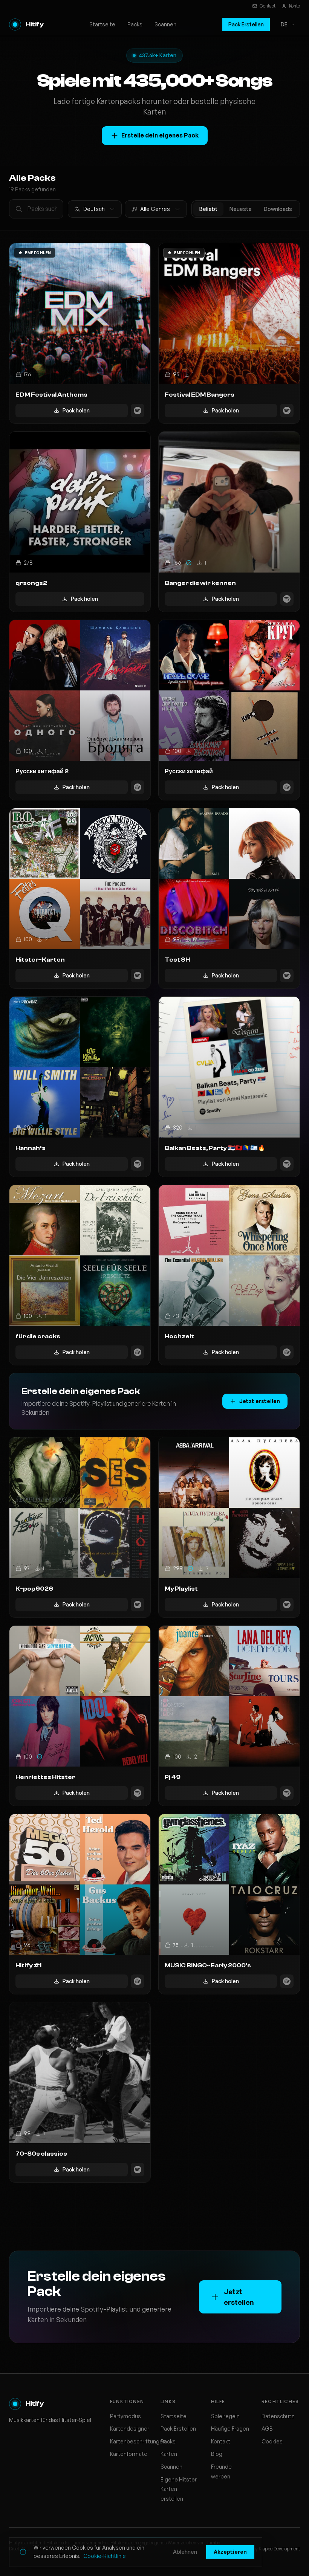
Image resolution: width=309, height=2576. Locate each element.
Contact (268, 6)
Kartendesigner (130, 2429)
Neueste (241, 209)
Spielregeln (225, 2416)
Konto (294, 6)
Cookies (272, 2441)
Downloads (278, 209)
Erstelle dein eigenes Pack (160, 135)
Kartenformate (129, 2454)
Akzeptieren (230, 2552)
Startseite (102, 24)
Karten (169, 2454)
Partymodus (125, 2416)
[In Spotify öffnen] (138, 411)
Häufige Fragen (230, 2429)
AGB (267, 2429)
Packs (135, 24)
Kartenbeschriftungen (138, 2441)
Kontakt (221, 2441)
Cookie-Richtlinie (105, 2556)
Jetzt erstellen (259, 1401)
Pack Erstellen (246, 24)
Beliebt (208, 209)
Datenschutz (278, 2416)
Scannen (165, 24)
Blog (217, 2454)
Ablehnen (185, 2552)
